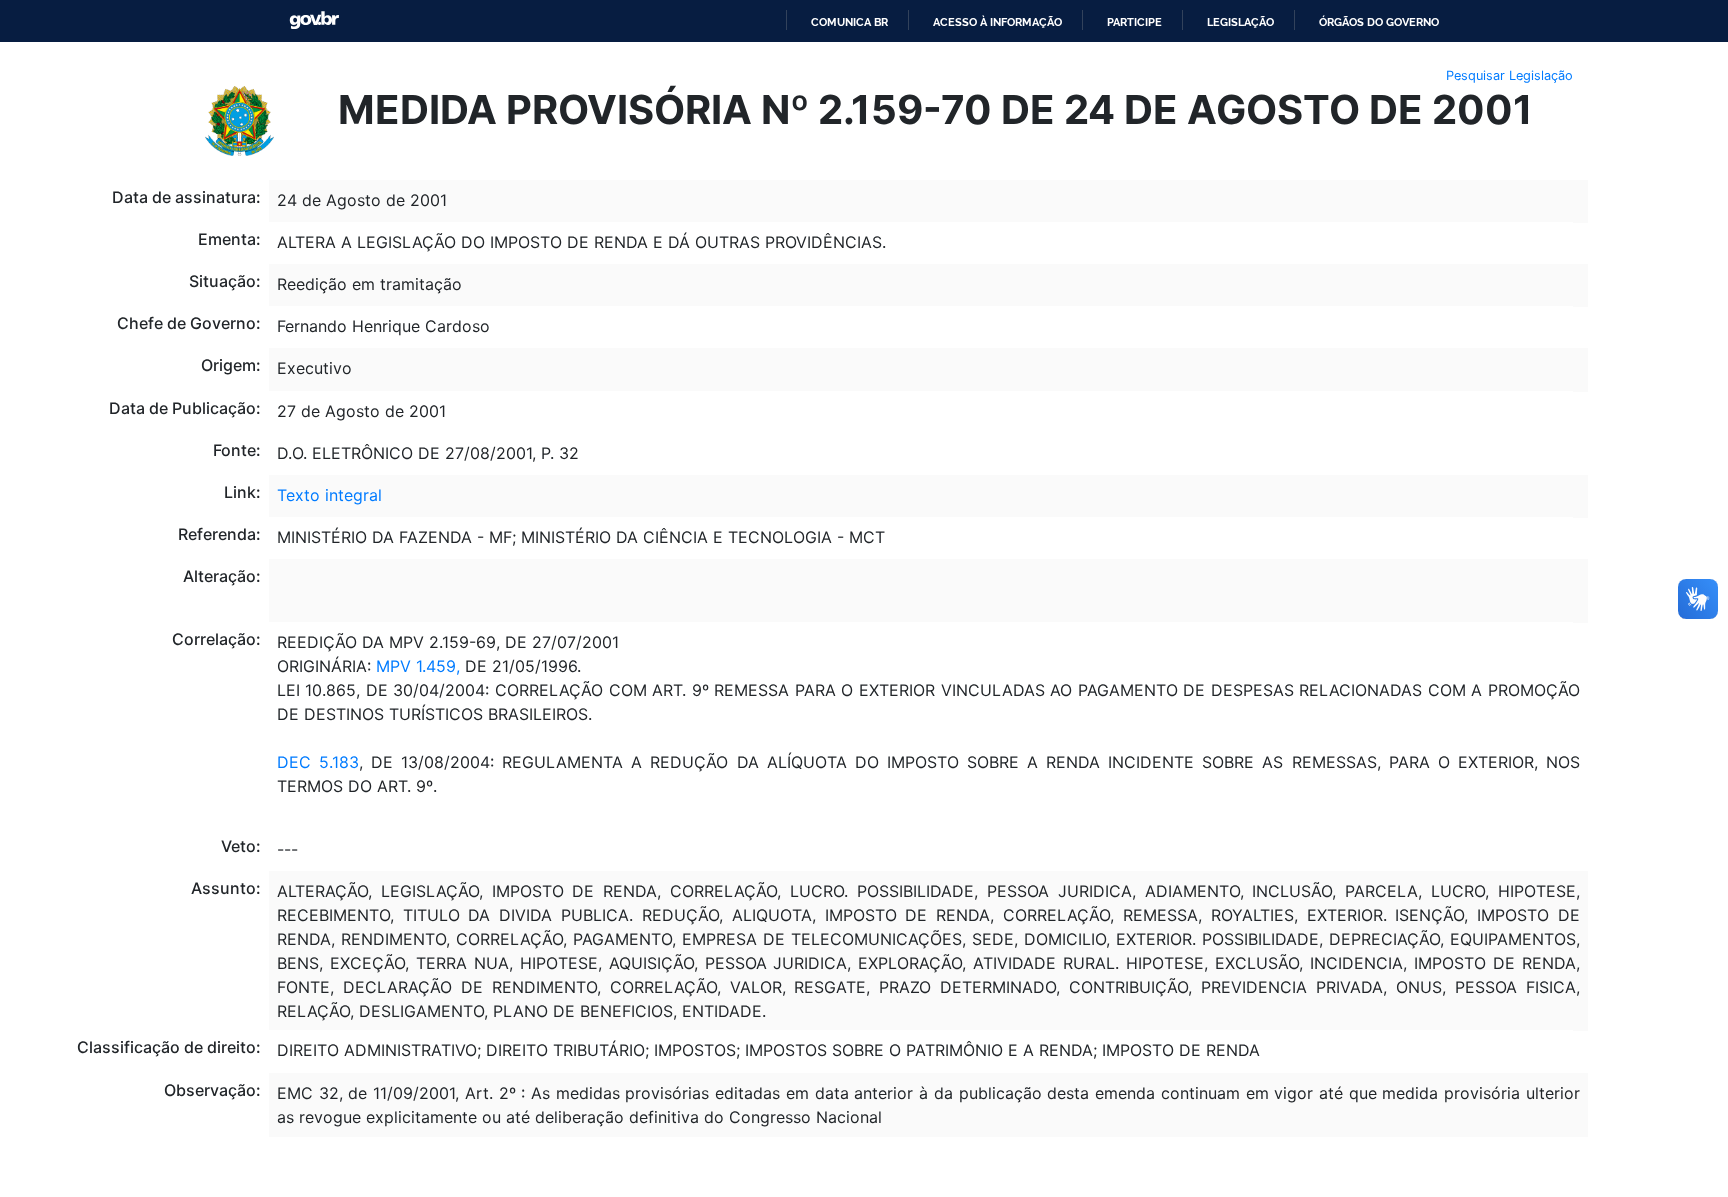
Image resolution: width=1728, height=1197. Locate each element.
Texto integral (329, 495)
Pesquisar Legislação (1509, 75)
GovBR (314, 20)
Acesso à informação (997, 22)
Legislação (1240, 22)
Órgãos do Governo (1379, 22)
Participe (1134, 22)
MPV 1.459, (418, 666)
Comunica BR (849, 22)
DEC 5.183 (318, 762)
